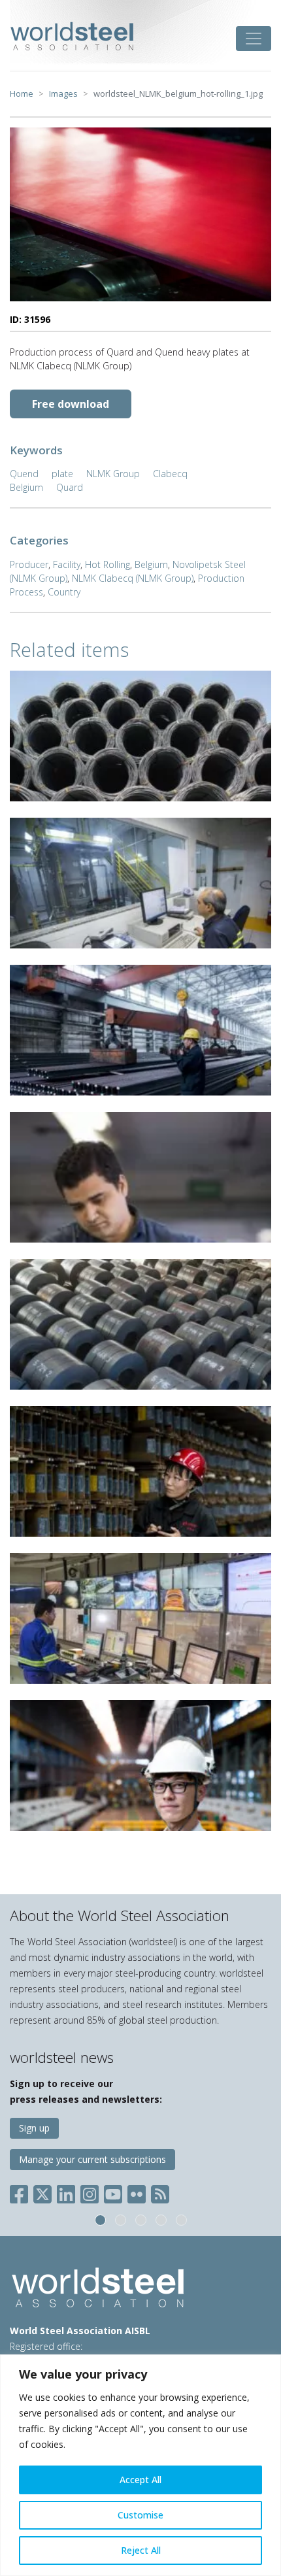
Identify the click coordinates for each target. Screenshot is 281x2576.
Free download (71, 404)
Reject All (141, 2550)
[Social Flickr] (137, 2192)
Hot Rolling (107, 564)
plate (62, 474)
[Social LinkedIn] (66, 2192)
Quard (70, 487)
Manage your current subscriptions (92, 2159)
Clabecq (170, 474)
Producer (29, 564)
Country (64, 592)
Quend (24, 474)
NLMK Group (113, 474)
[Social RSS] (160, 2192)
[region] (140, 2465)
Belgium (26, 487)
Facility (67, 564)
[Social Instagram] (90, 2192)
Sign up (34, 2128)
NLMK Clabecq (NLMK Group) (133, 578)
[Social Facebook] (22, 2192)
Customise (140, 2515)
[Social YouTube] (113, 2192)
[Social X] (42, 2192)
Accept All (140, 2480)
